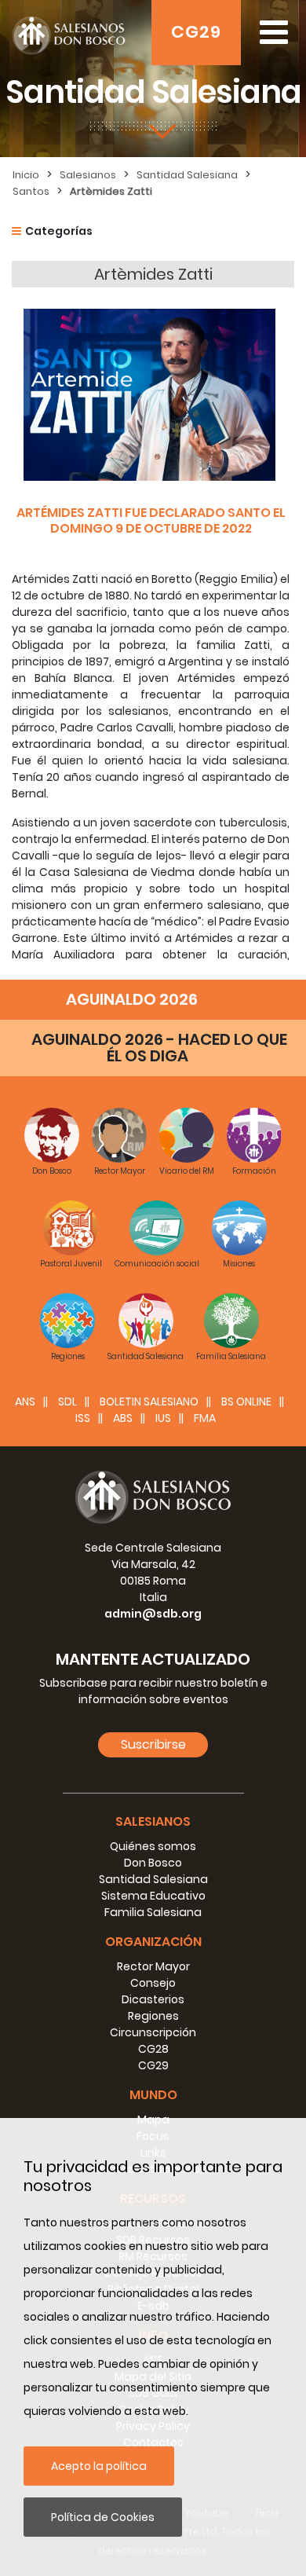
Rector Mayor (153, 1966)
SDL (67, 1402)
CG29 (196, 32)
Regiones (153, 2016)
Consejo (153, 1983)
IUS (163, 1418)
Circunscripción (153, 2032)
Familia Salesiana (153, 1912)
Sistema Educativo (153, 1896)
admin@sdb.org (153, 1614)
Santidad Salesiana (187, 175)
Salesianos (88, 175)
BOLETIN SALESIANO (149, 1402)
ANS (25, 1402)
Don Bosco (153, 1863)
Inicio (26, 175)
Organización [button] (153, 1942)
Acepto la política (99, 2466)
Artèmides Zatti (111, 191)
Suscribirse (153, 1744)
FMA (205, 1418)
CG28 (153, 2049)
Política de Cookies (103, 2517)
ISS (83, 1418)
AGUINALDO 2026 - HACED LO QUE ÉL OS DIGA (159, 1048)
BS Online (246, 1402)
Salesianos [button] (153, 1821)
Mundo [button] (153, 2095)
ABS (123, 1418)
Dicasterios (153, 1999)
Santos (31, 191)
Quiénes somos (153, 1846)
